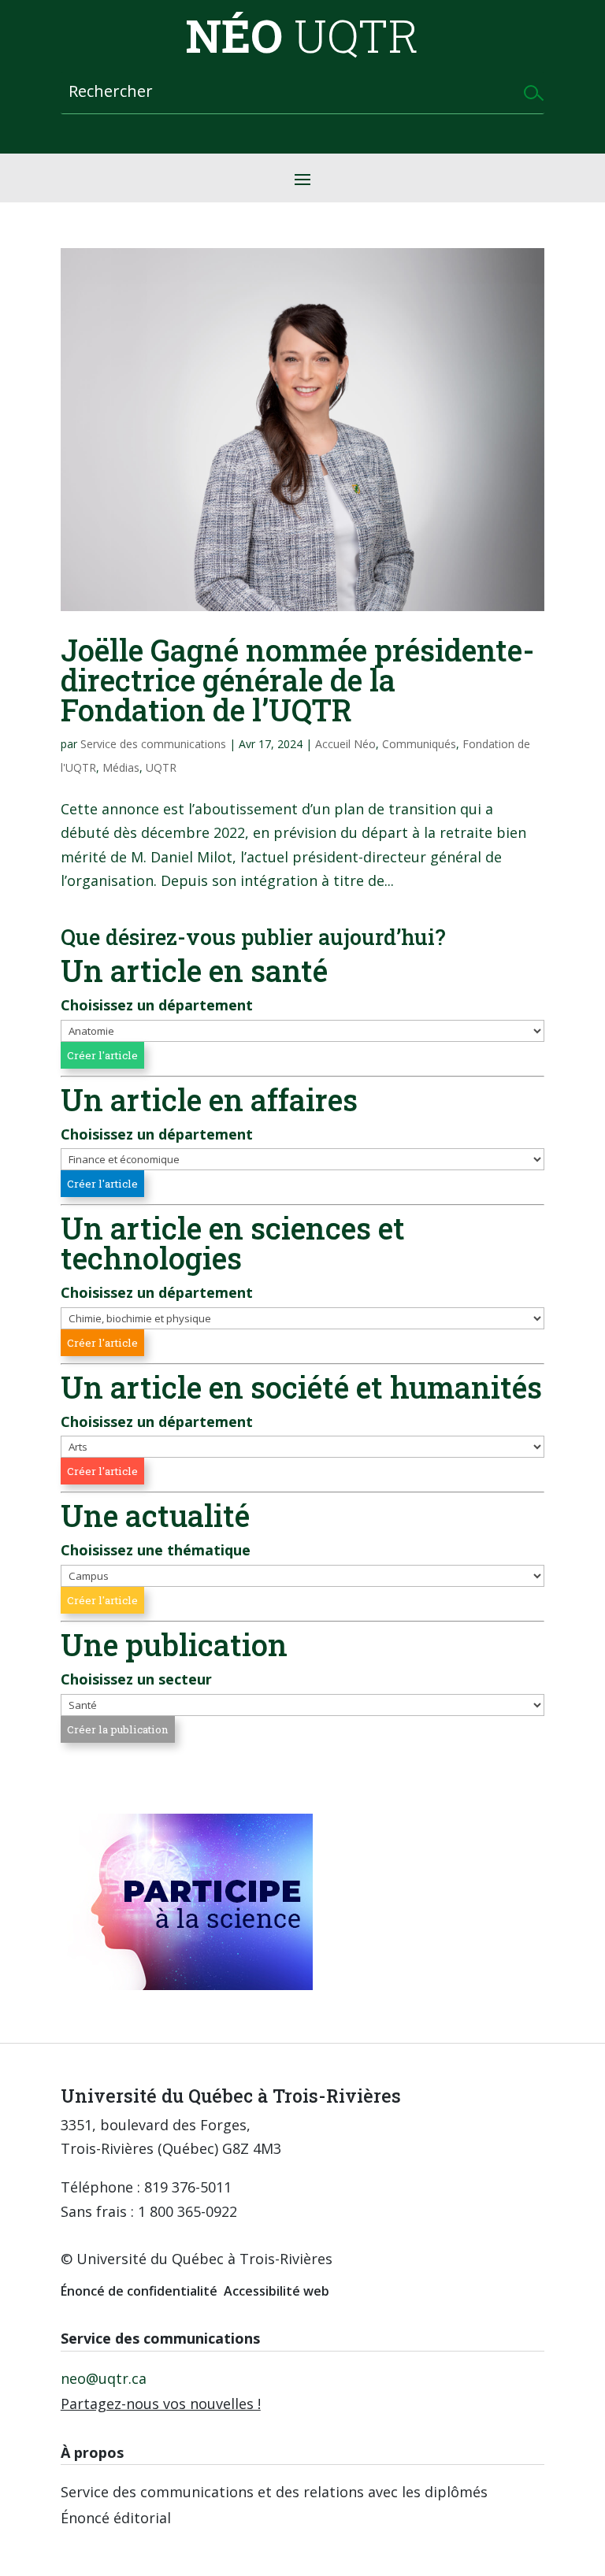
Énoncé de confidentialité (139, 2291)
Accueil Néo (345, 744)
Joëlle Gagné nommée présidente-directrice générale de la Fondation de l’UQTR (297, 680)
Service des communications (153, 744)
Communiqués (419, 744)
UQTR (161, 767)
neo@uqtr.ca (104, 2378)
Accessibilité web (277, 2291)
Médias (121, 767)
